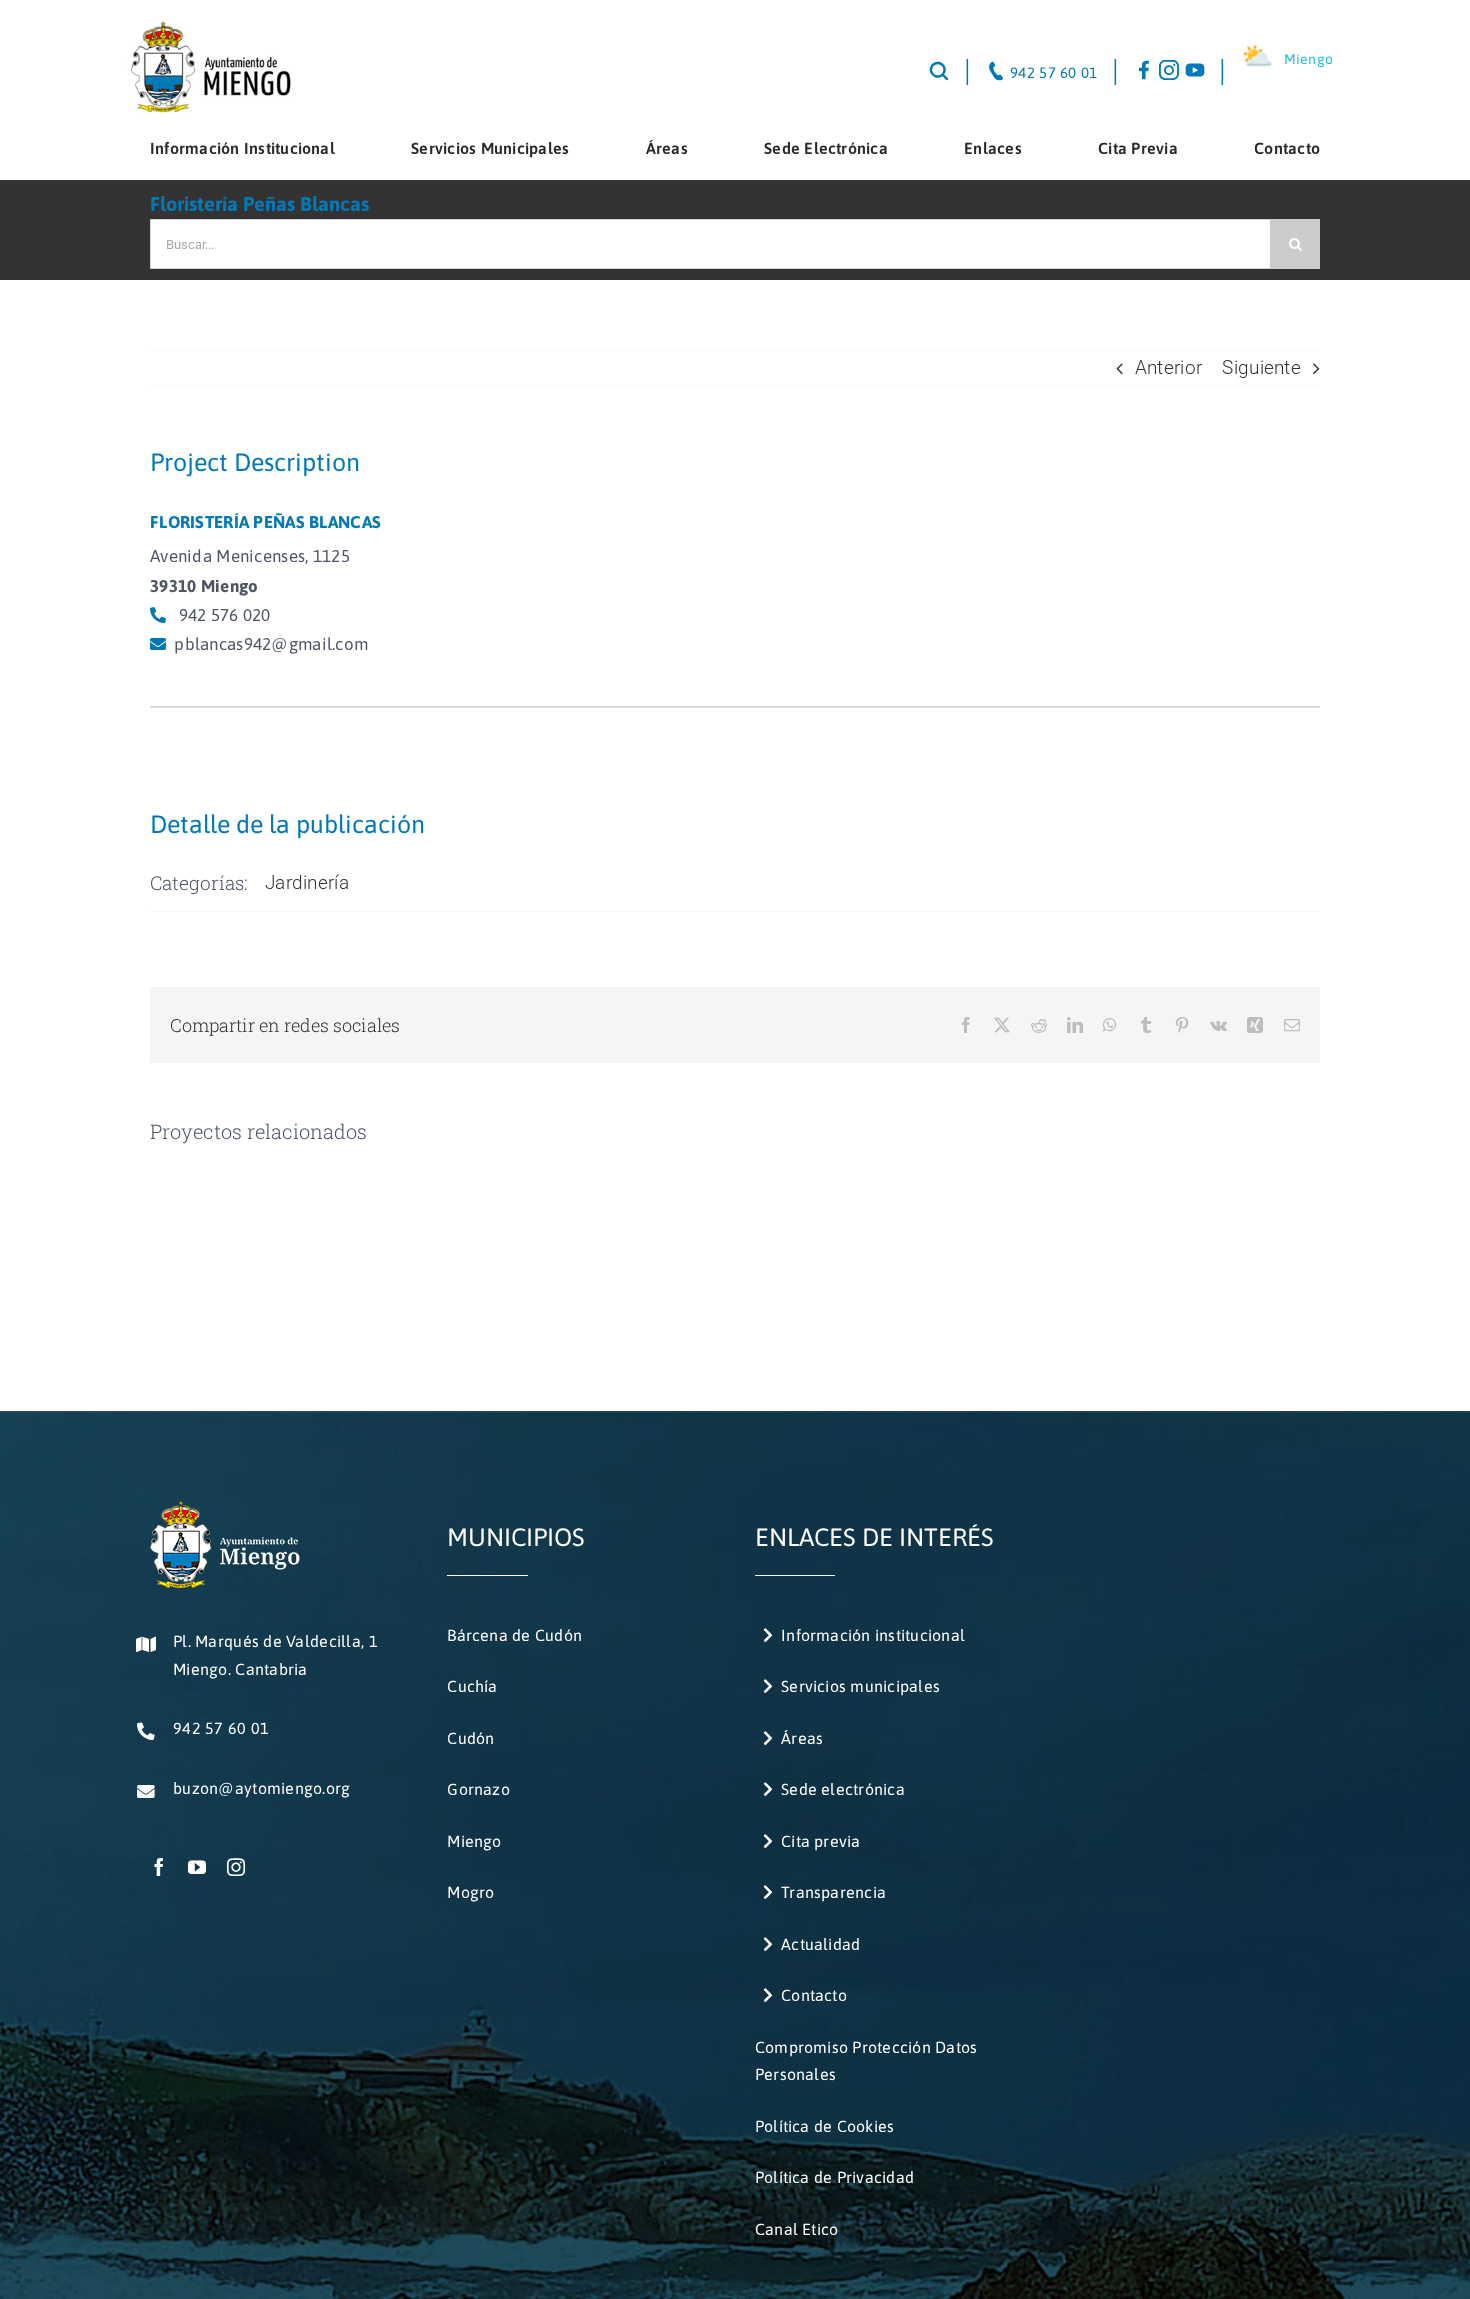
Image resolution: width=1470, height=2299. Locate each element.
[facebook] (159, 1867)
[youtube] (197, 1867)
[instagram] (236, 1867)
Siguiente (1261, 367)
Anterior (1168, 367)
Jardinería (307, 882)
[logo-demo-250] (209, 29)
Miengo (1309, 59)
